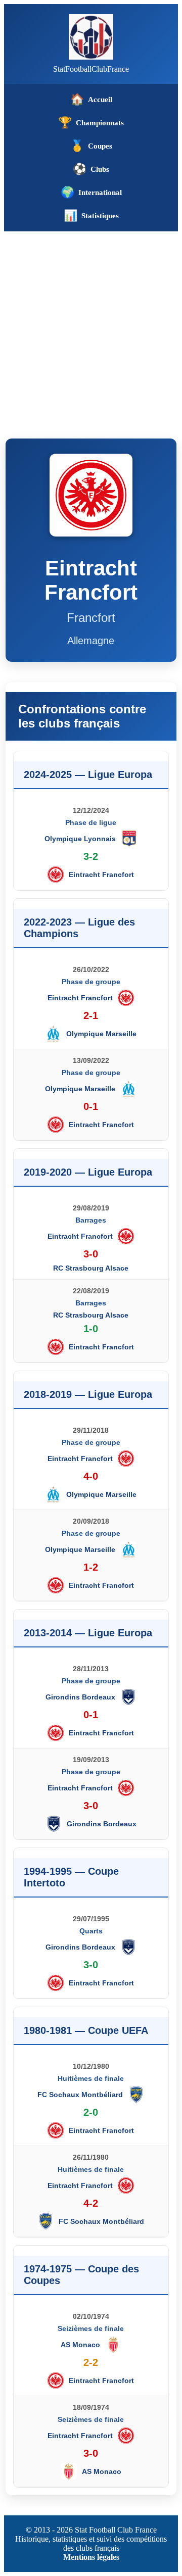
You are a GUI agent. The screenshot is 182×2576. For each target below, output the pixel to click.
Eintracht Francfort (101, 874)
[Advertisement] (91, 327)
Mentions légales (91, 2557)
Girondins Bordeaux (80, 1697)
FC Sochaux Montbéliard (80, 2095)
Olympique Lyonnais (80, 839)
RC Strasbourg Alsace (91, 1268)
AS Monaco (80, 2345)
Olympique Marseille (101, 1034)
